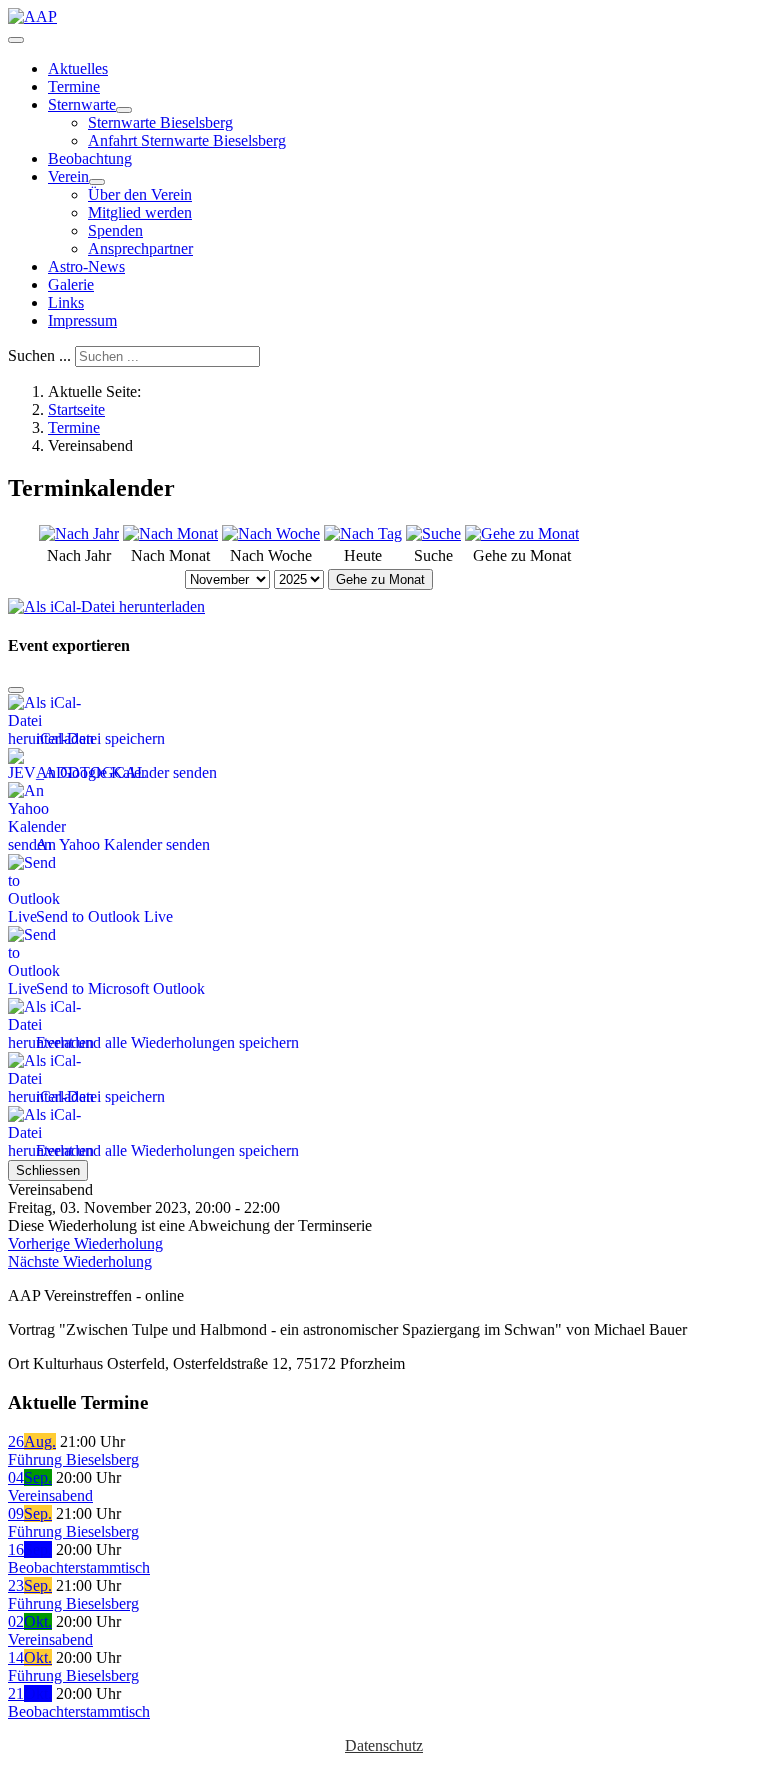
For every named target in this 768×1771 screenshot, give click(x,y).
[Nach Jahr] (79, 533)
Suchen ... (39, 355)
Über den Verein (140, 194)
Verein (68, 176)
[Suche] (433, 533)
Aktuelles (78, 68)
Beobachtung (90, 158)
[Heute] (363, 533)
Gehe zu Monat (380, 579)
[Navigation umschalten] (16, 40)
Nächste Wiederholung (80, 1261)
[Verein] (97, 182)
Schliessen (48, 1170)
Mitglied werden (140, 212)
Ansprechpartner (140, 248)
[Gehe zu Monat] (522, 533)
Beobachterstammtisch (79, 1567)
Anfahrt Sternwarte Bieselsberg (187, 140)
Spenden (115, 230)
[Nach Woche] (271, 533)
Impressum (82, 320)
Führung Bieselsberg (73, 1459)
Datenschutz (384, 1745)
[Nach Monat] (170, 533)
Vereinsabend (50, 1495)
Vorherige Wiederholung (85, 1243)
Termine (74, 86)
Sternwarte (82, 104)
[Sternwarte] (124, 110)
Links (66, 302)
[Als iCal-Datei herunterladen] (106, 601)
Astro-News (86, 266)
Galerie (71, 284)
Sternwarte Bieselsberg (160, 122)
